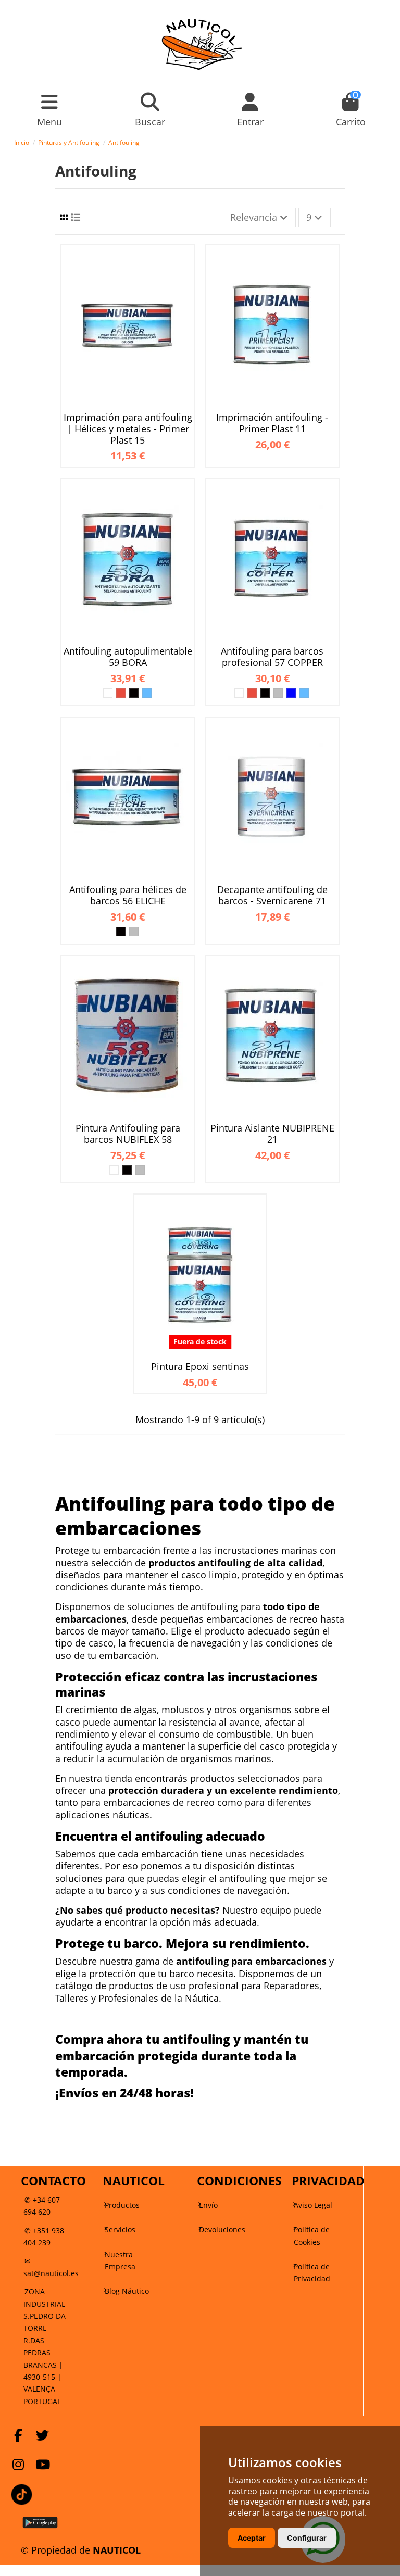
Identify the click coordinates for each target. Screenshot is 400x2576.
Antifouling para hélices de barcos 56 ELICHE (128, 895)
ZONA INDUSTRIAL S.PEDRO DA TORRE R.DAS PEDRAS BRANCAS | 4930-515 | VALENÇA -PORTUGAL (45, 2346)
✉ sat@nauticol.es (51, 2267)
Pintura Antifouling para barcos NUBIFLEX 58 (128, 1134)
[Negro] (134, 693)
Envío (208, 2205)
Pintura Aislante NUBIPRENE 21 (272, 1134)
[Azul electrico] (291, 693)
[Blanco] (108, 693)
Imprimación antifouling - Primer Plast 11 (272, 423)
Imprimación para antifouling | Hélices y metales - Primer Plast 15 (128, 429)
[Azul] (147, 693)
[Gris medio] (278, 693)
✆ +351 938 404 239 (44, 2236)
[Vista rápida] (184, 264)
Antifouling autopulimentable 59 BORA (128, 657)
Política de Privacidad (312, 2272)
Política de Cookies (312, 2235)
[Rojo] (121, 693)
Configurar (307, 2538)
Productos (122, 2205)
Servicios (120, 2229)
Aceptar (252, 2538)
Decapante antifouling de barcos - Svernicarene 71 (272, 895)
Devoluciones (222, 2229)
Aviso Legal (313, 2205)
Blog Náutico (127, 2291)
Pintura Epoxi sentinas (200, 1367)
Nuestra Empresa (120, 2260)
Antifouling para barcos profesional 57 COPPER (272, 657)
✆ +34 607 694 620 (42, 2206)
